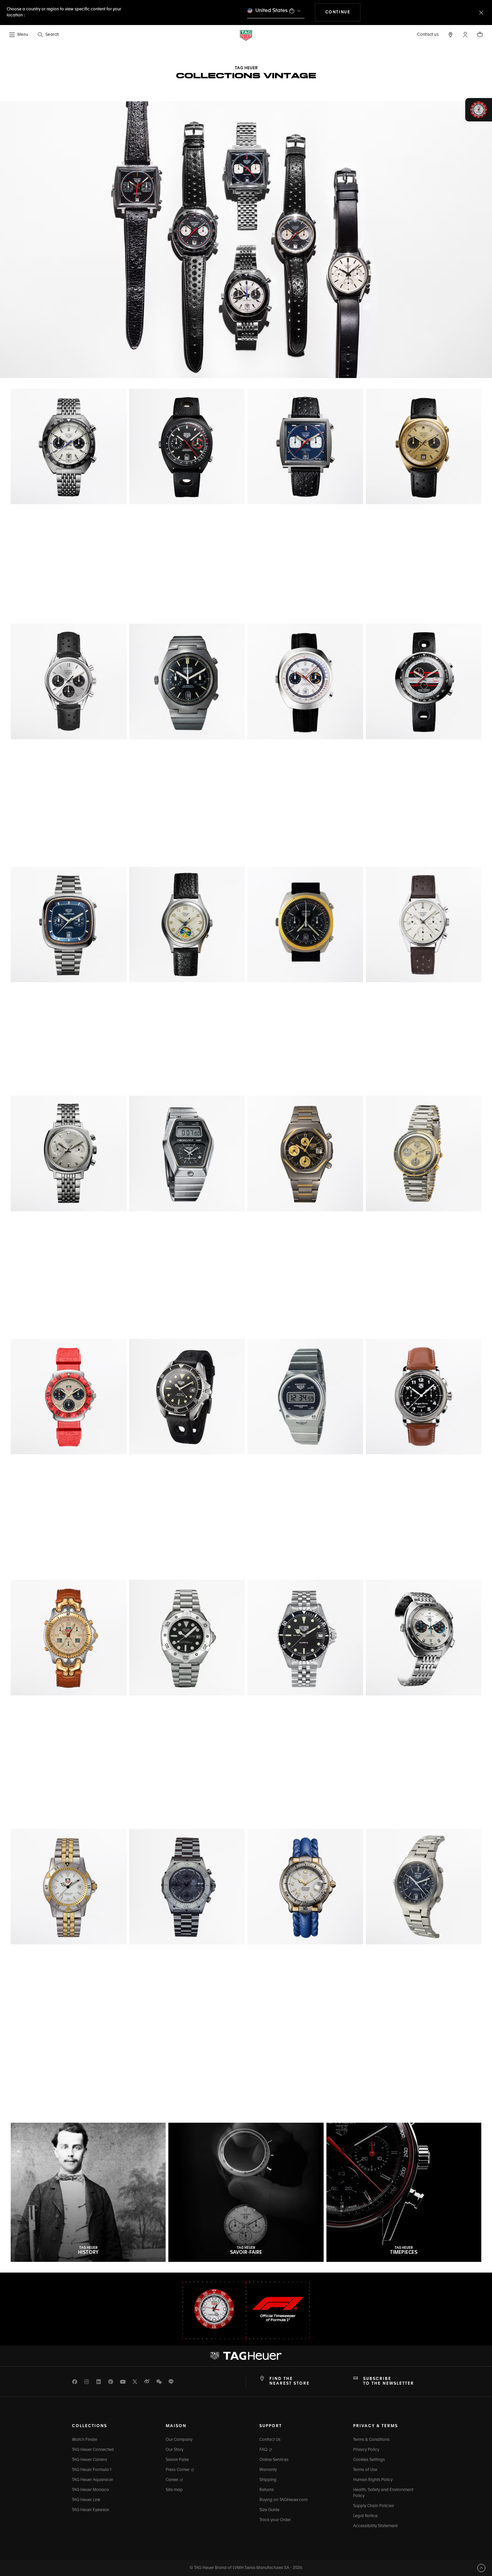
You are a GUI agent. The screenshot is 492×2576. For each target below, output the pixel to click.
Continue (343, 12)
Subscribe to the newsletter (389, 2381)
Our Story (175, 2450)
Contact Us (270, 2440)
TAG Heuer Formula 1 (92, 2470)
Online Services (274, 2460)
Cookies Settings (369, 2460)
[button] (465, 34)
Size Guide (269, 2510)
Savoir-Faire (177, 2460)
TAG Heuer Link (86, 2500)
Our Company (179, 2440)
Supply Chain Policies (374, 2506)
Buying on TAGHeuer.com (283, 2500)
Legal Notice (365, 2516)
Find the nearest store (290, 2381)
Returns (267, 2490)
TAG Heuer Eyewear (91, 2510)
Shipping (268, 2480)
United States (272, 11)
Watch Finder (85, 2440)
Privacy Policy (366, 2450)
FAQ (264, 2450)
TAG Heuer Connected (93, 2450)
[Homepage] (246, 35)
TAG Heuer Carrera (90, 2460)
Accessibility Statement (375, 2526)
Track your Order (275, 2520)
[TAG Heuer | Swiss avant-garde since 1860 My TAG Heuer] (246, 2356)
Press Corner (178, 2470)
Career (173, 2480)
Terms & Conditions (371, 2440)
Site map (174, 2490)
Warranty (268, 2470)
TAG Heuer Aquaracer (93, 2480)
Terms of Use (365, 2470)
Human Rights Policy (373, 2480)
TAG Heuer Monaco (91, 2490)
